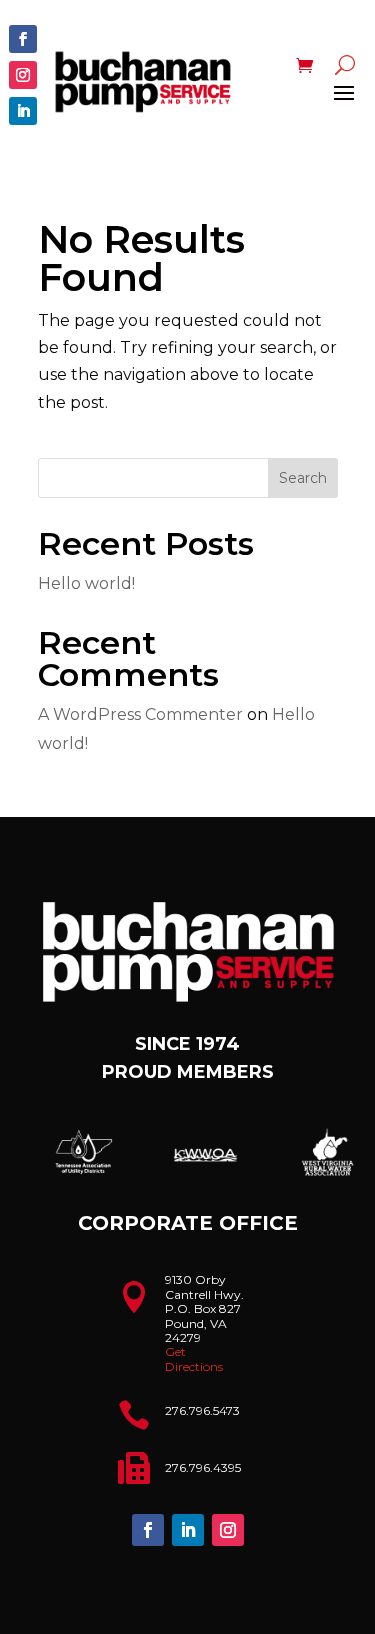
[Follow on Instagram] (23, 75)
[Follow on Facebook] (23, 39)
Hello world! (86, 583)
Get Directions (194, 1358)
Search (303, 478)
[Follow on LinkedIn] (23, 111)
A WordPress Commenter (140, 714)
